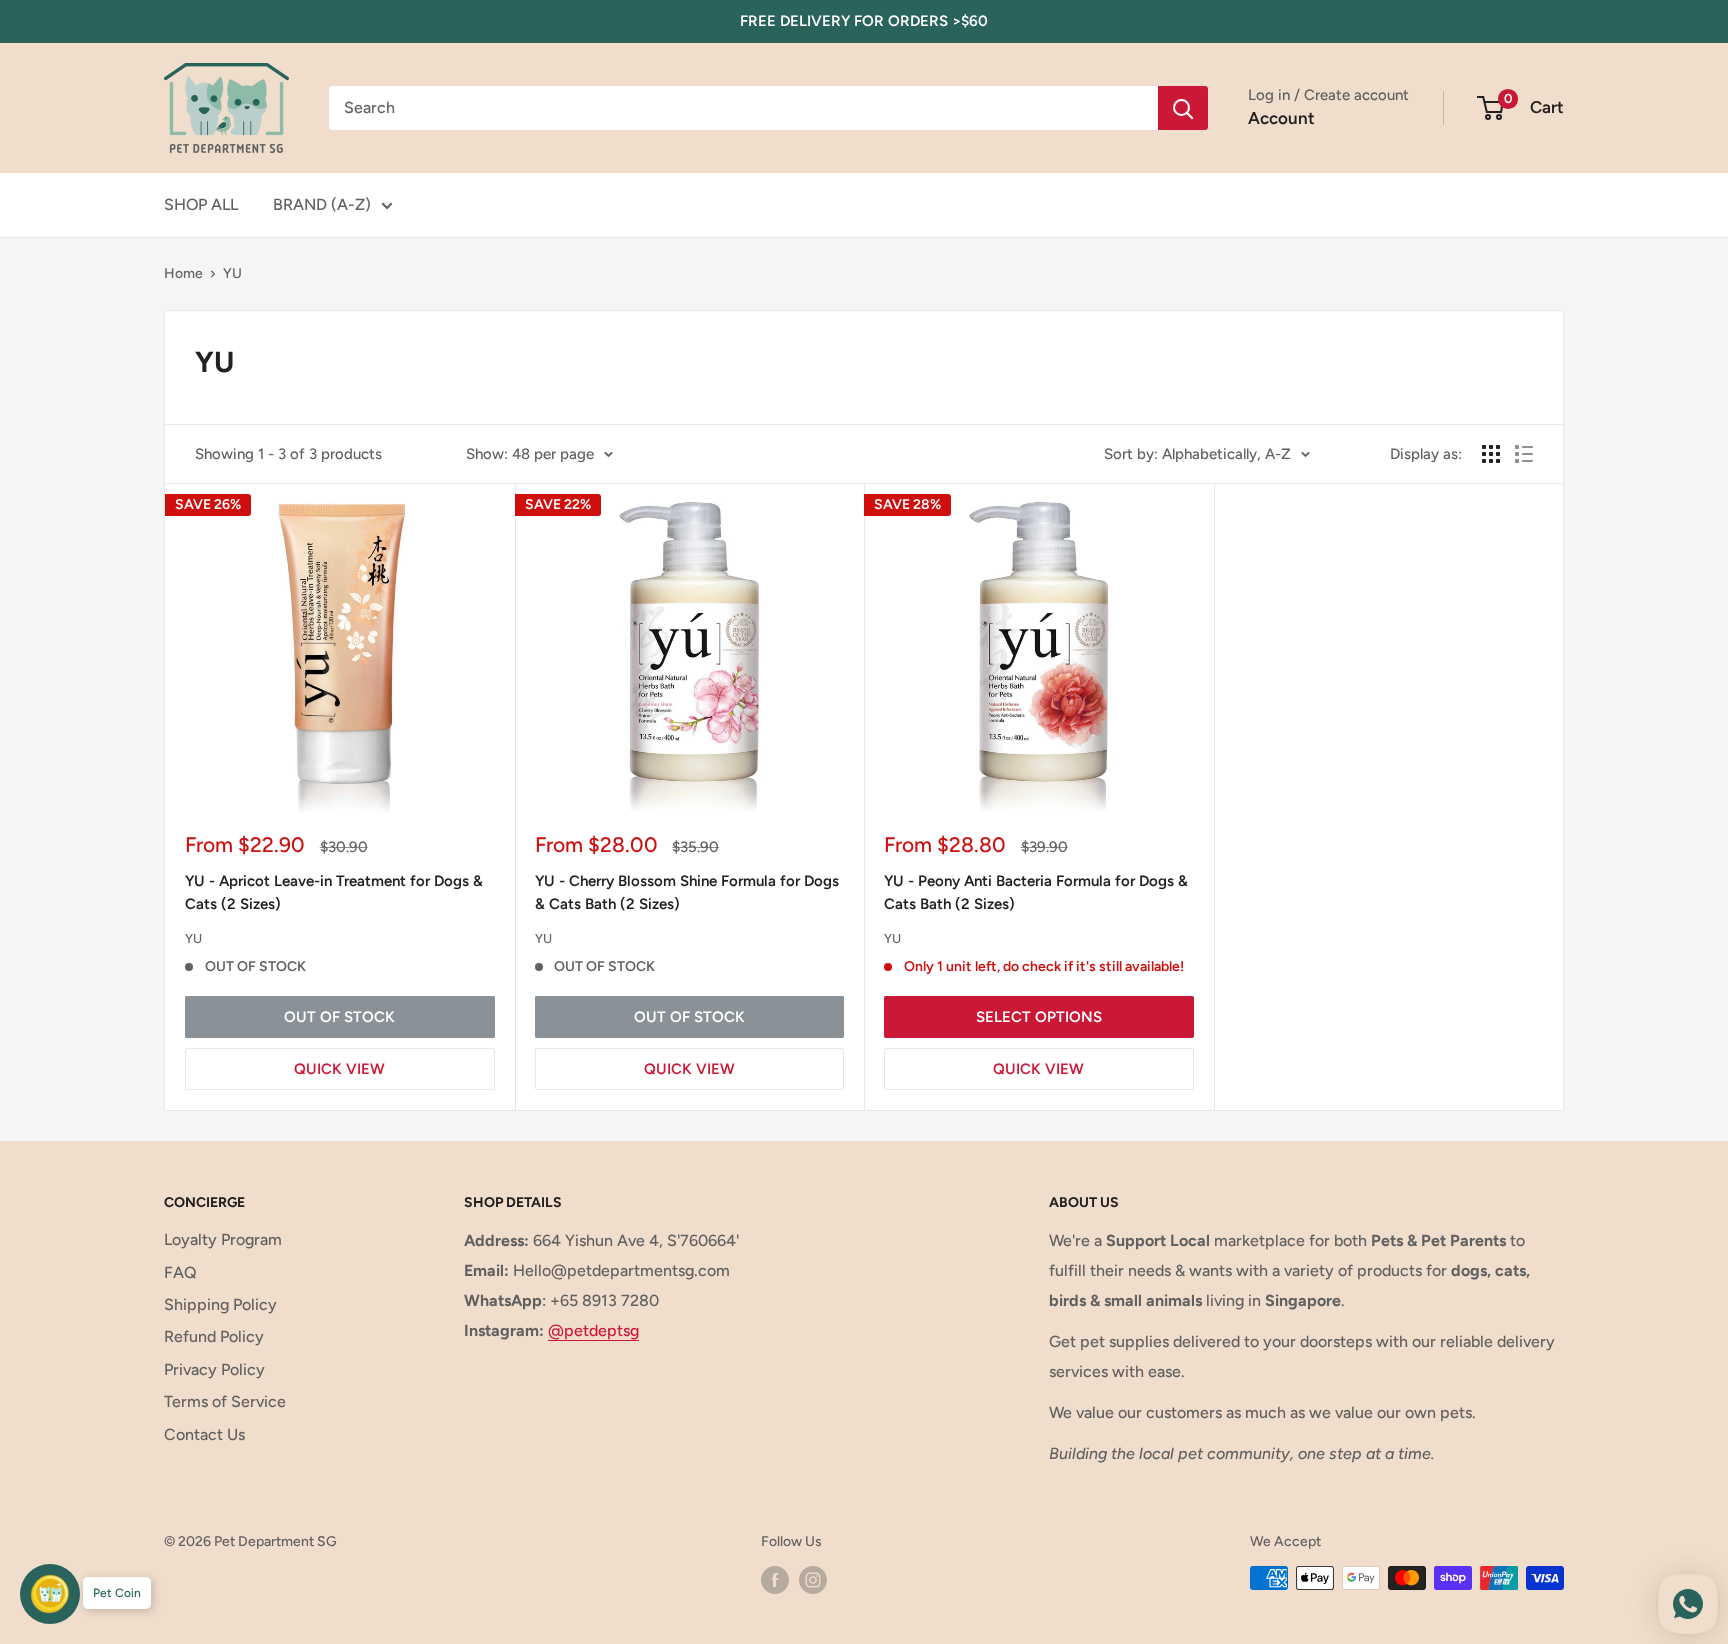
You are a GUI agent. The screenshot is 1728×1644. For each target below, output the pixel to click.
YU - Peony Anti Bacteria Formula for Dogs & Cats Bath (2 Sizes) (1036, 892)
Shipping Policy (220, 1304)
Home (183, 273)
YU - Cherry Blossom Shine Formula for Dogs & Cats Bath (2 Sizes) (687, 892)
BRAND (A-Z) (322, 204)
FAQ (180, 1272)
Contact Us (204, 1434)
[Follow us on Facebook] (775, 1580)
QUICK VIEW (339, 1069)
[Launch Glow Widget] (50, 1594)
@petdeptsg (593, 1330)
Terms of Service (225, 1401)
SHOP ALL (201, 204)
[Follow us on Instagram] (813, 1580)
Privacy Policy (214, 1369)
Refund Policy (214, 1336)
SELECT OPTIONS (1039, 1017)
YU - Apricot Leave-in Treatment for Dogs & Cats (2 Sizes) (334, 892)
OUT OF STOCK (339, 1017)
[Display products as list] (1524, 454)
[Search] (1183, 108)
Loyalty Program (223, 1239)
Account (1281, 118)
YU (232, 273)
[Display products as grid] (1491, 454)
